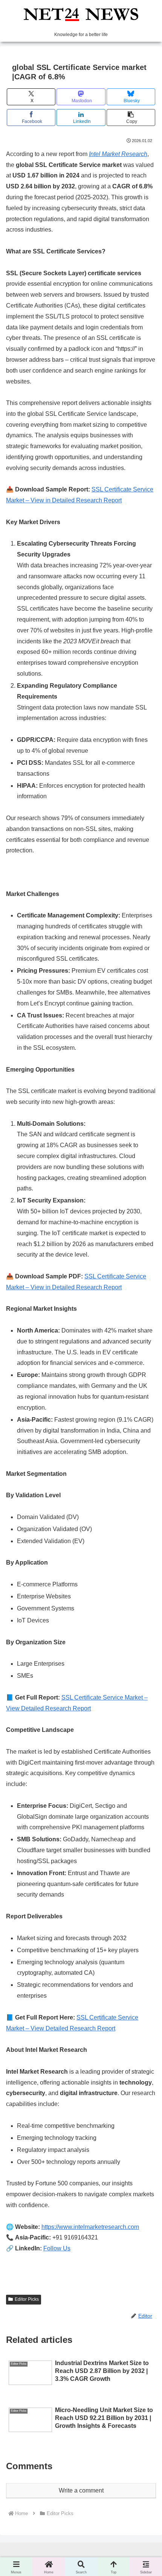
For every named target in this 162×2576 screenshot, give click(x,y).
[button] (131, 118)
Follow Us (57, 2248)
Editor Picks (27, 2299)
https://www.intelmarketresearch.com (90, 2227)
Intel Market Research (118, 154)
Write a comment (81, 2490)
